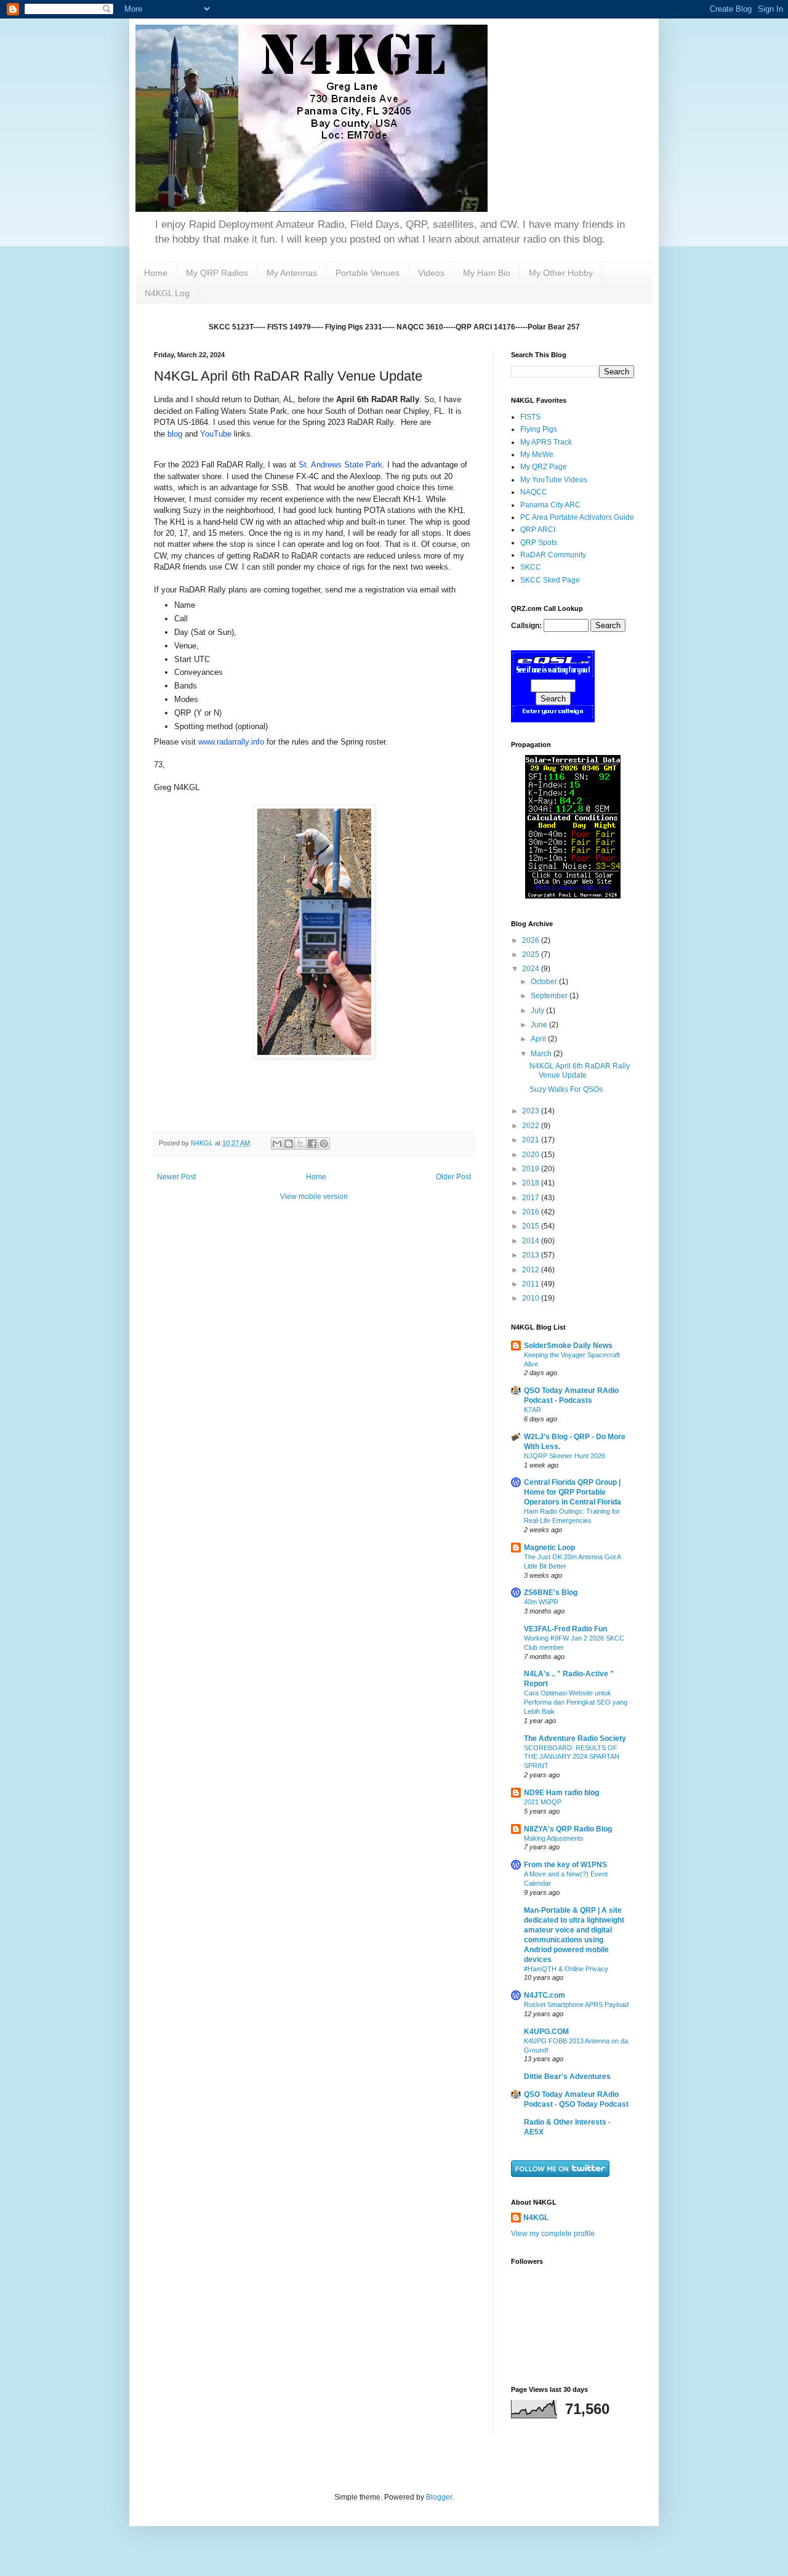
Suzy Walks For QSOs (566, 1089)
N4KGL (536, 2218)
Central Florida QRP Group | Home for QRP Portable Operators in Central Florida (573, 1492)
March (542, 1054)
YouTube (216, 434)
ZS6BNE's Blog (551, 1593)
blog (175, 434)
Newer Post (176, 1177)
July (538, 1011)
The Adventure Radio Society (575, 1738)
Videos (431, 273)
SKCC (531, 567)
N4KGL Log (167, 293)
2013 (532, 1255)
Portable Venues (368, 273)
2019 (532, 1169)
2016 (532, 1212)
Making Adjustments (554, 1838)
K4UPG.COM (546, 2032)
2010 (532, 1298)
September (550, 996)
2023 (532, 1111)
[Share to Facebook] (312, 1144)
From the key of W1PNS (565, 1865)
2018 (532, 1183)
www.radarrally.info (231, 742)
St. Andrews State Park (340, 465)
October (545, 982)
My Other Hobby (561, 273)
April (539, 1039)
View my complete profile (553, 2234)
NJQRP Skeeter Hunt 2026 (565, 1456)
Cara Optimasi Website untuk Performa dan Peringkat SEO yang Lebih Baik (576, 1702)
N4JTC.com (545, 1995)
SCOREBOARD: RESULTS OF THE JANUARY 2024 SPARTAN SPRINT (572, 1757)
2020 (532, 1155)
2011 (532, 1284)
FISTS (530, 417)
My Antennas (292, 273)
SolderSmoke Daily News (568, 1346)
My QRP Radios (217, 273)
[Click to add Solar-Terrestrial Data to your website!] (573, 896)
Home (156, 273)
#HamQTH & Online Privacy (566, 1969)
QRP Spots (539, 543)
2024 (532, 969)
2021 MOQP (543, 1802)
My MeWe (537, 454)
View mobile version (314, 1197)
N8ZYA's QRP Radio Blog (568, 1829)
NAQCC (534, 492)
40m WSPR (541, 1602)
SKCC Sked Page (550, 580)
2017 (532, 1198)
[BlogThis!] (289, 1144)
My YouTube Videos (554, 480)
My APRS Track (546, 442)
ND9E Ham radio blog (561, 1793)
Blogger (439, 2497)
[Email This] (277, 1144)
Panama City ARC (550, 505)
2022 (532, 1126)
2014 (532, 1241)
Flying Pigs (539, 429)
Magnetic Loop (549, 1548)
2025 (532, 955)
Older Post (453, 1177)
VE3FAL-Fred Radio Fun (565, 1629)
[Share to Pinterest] (324, 1144)
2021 (532, 1140)
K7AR (533, 1410)
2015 (532, 1226)
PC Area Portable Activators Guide (577, 517)
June (540, 1025)
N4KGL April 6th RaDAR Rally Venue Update (580, 1070)
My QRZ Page (544, 467)
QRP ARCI (538, 530)
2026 (532, 940)
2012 (532, 1270)
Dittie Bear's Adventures (567, 2077)
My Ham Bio (487, 273)
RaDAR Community (553, 555)
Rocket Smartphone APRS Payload (576, 2005)
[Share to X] (300, 1144)
